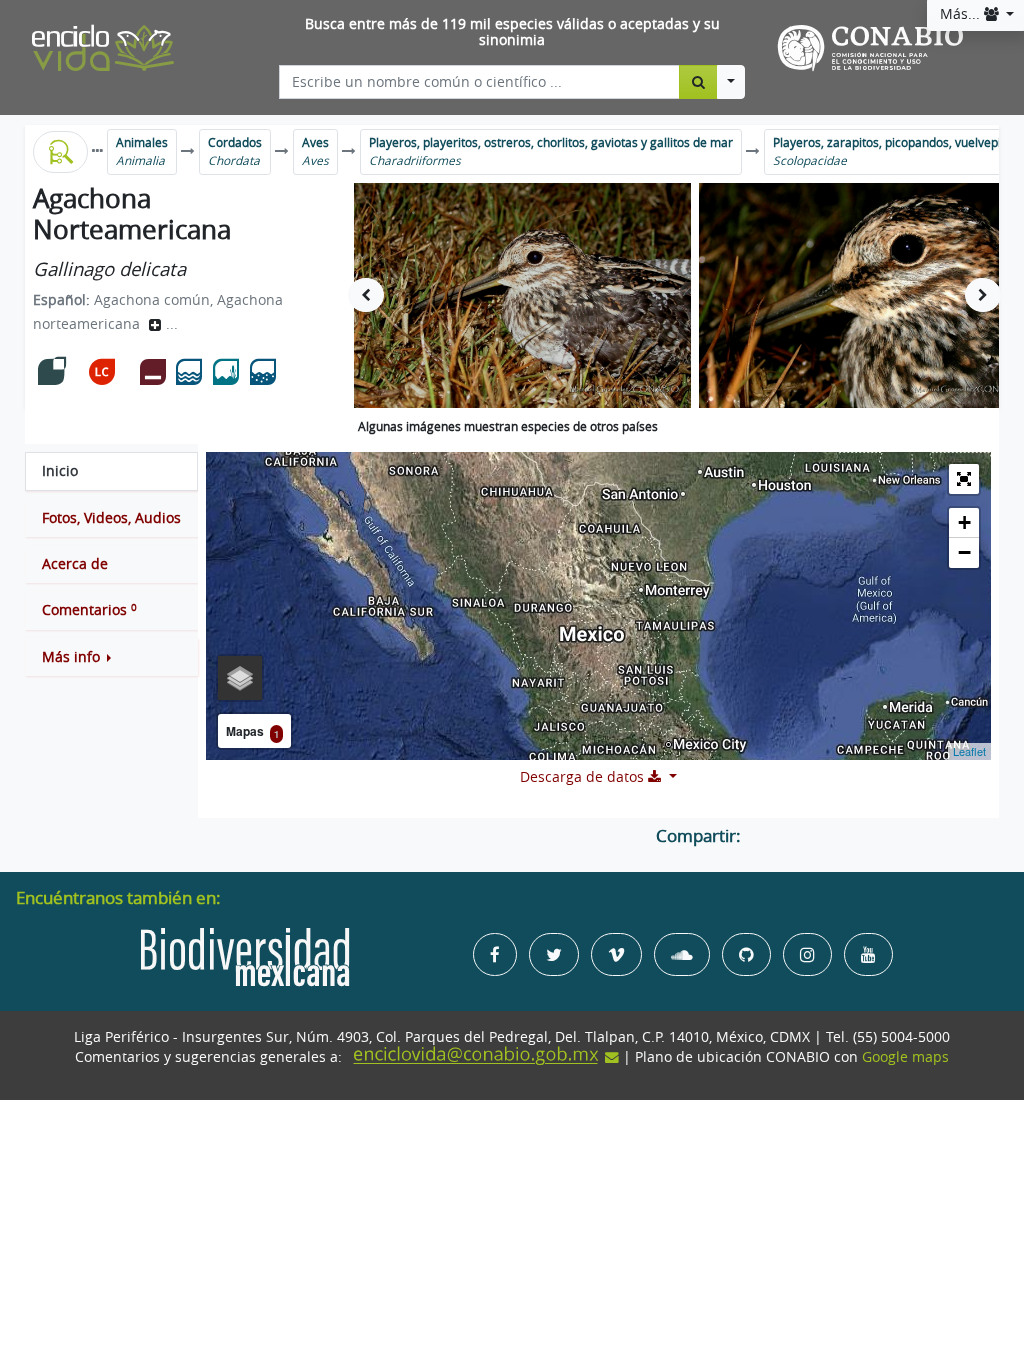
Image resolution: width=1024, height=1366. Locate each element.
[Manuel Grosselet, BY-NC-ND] (522, 295)
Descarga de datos (584, 777)
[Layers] (240, 678)
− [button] (964, 552)
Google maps (905, 1057)
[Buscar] (698, 82)
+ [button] (964, 522)
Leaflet (969, 751)
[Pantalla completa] (964, 479)
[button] (111, 657)
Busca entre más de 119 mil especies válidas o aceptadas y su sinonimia (512, 32)
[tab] (111, 471)
